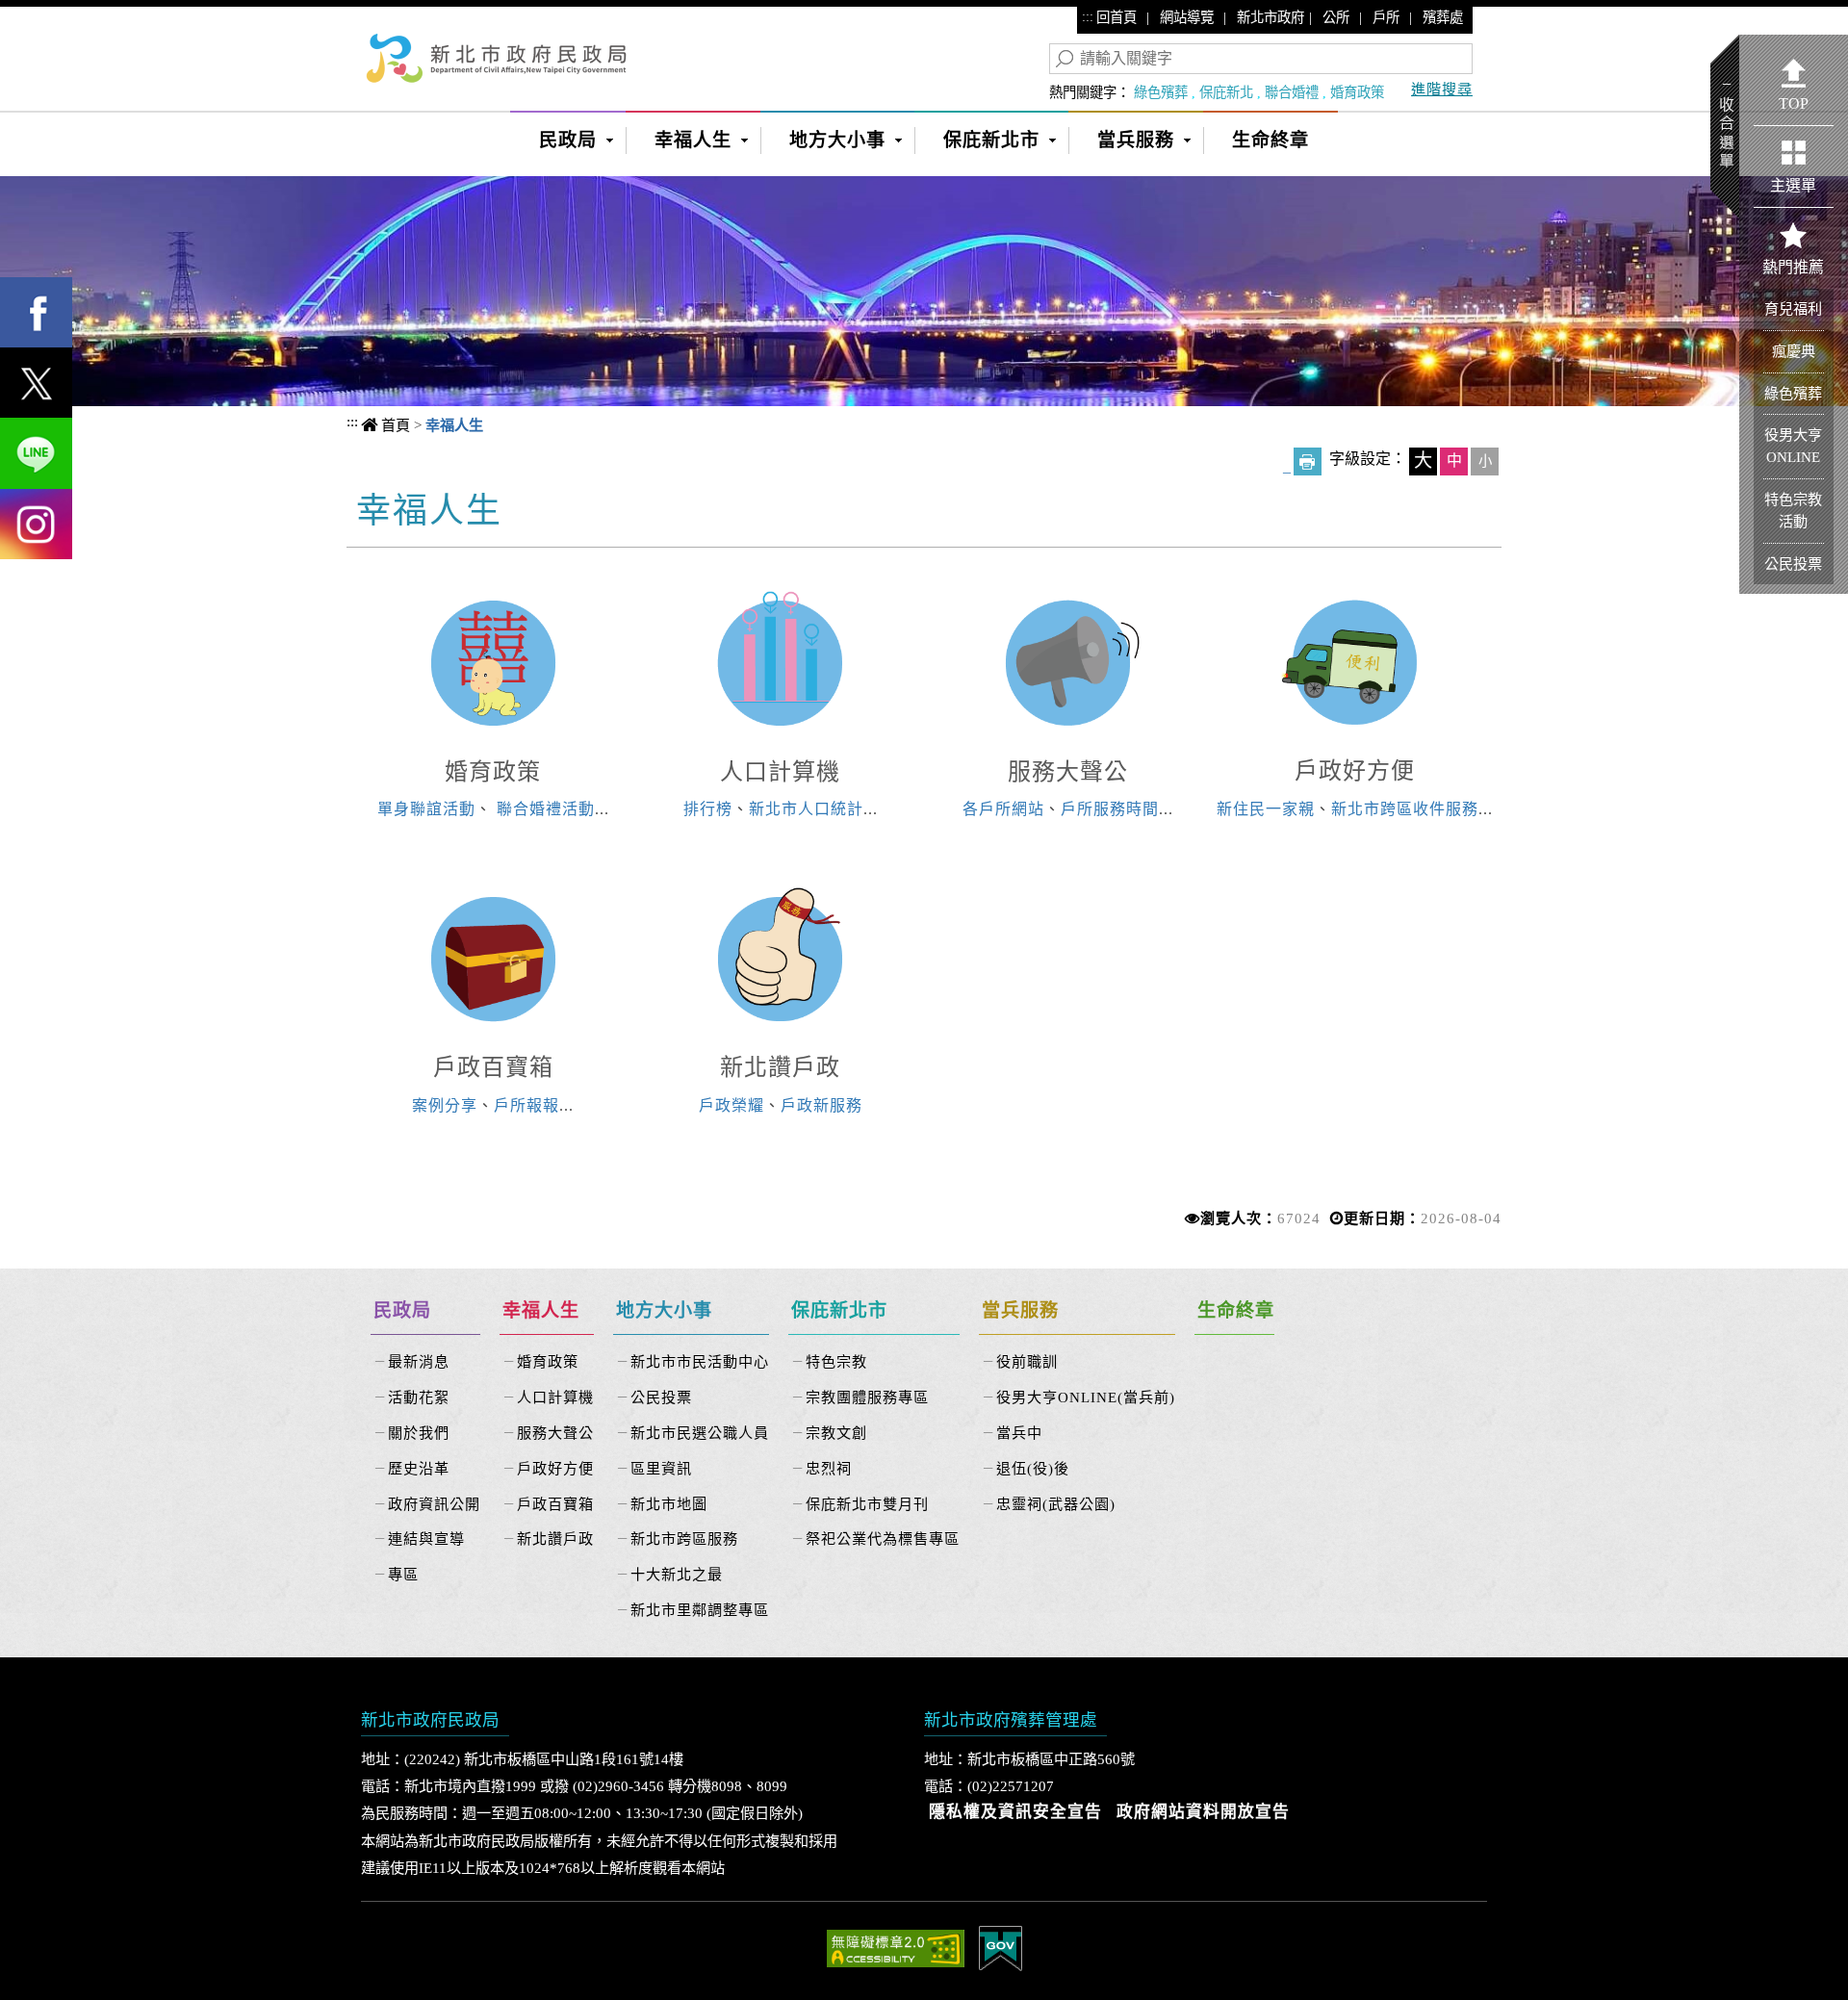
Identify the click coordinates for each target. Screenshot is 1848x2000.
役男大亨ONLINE (1793, 446)
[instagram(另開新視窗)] (36, 524)
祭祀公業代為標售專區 (883, 1538)
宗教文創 (836, 1433)
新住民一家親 (1266, 809)
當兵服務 (1136, 140)
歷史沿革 (419, 1468)
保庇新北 (1226, 92)
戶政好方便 (1355, 771)
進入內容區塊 (49, 20)
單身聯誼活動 (426, 809)
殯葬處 (1443, 17)
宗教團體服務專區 (867, 1397)
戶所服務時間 (1110, 809)
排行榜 (708, 809)
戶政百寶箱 (493, 1067)
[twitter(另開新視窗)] (36, 383)
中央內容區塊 (431, 508)
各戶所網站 (1003, 809)
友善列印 (1308, 462)
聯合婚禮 (1292, 92)
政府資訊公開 (434, 1504)
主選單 (1793, 185)
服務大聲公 (1068, 772)
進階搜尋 (1442, 89)
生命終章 (1270, 140)
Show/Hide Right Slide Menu (1725, 127)
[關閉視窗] (924, 187)
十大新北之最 (677, 1574)
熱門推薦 (1793, 267)
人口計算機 (780, 772)
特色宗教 (836, 1361)
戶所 (1386, 17)
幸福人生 (693, 140)
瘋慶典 (1794, 351)
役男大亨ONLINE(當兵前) (1086, 1397)
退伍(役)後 (1033, 1468)
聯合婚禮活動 (546, 809)
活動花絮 (419, 1397)
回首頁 (1116, 17)
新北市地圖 (669, 1504)
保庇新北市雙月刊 (867, 1504)
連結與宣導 (426, 1538)
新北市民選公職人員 (700, 1433)
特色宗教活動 (1793, 510)
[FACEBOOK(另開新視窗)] (36, 312)
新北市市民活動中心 (700, 1361)
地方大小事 (837, 140)
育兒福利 (1793, 308)
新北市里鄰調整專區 (700, 1610)
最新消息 (419, 1361)
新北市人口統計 (806, 809)
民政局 (568, 140)
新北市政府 (1270, 17)
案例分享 (445, 1105)
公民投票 (661, 1397)
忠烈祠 (829, 1468)
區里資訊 (661, 1468)
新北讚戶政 (780, 1067)
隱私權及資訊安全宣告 (1015, 1812)
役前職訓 (1027, 1361)
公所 (1336, 17)
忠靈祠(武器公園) (1056, 1504)
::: (1088, 16)
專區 (403, 1574)
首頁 (396, 425)
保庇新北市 (991, 140)
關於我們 (419, 1433)
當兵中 (1019, 1433)
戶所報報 (526, 1105)
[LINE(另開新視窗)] (36, 453)
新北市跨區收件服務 (1405, 809)
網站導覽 (1187, 17)
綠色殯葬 (1161, 92)
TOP (1794, 103)
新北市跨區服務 (684, 1538)
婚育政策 (1357, 92)
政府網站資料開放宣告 (1203, 1812)
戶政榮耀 (731, 1105)
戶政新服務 (821, 1105)
